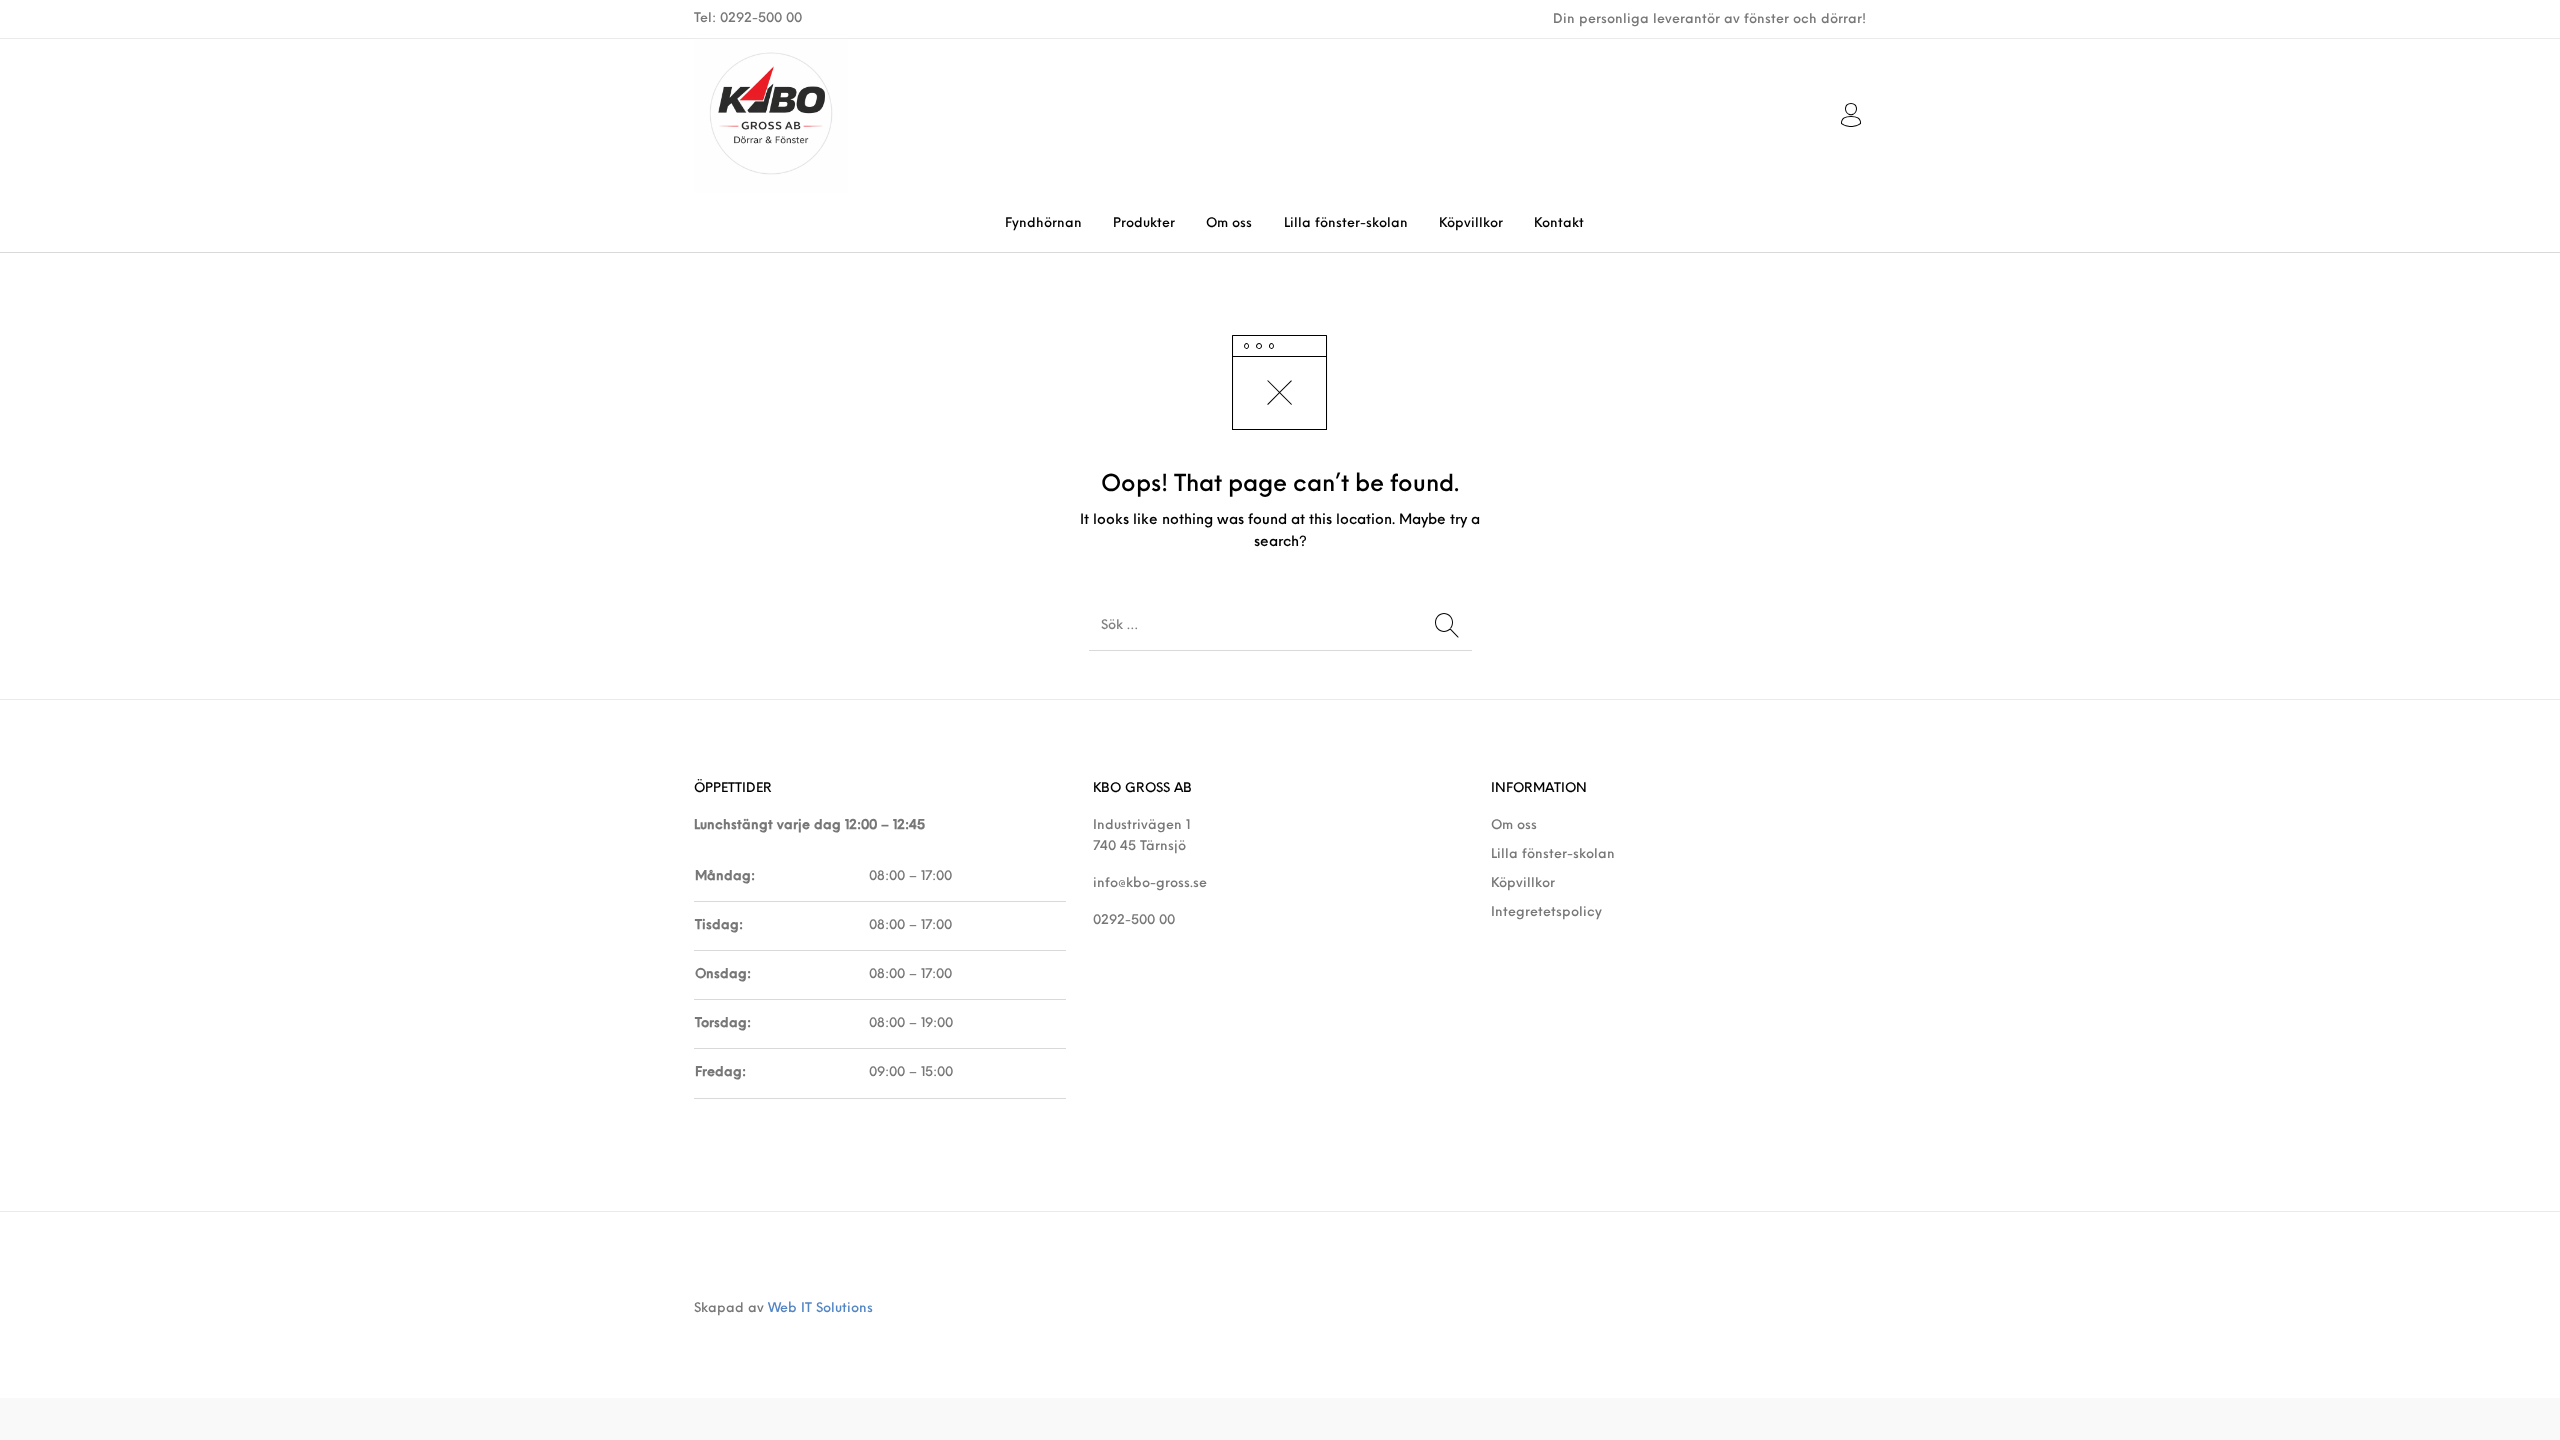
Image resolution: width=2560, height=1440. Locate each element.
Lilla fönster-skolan (1553, 854)
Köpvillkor (1523, 883)
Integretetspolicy (1546, 912)
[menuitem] (1043, 223)
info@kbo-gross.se (1150, 883)
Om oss (1514, 825)
